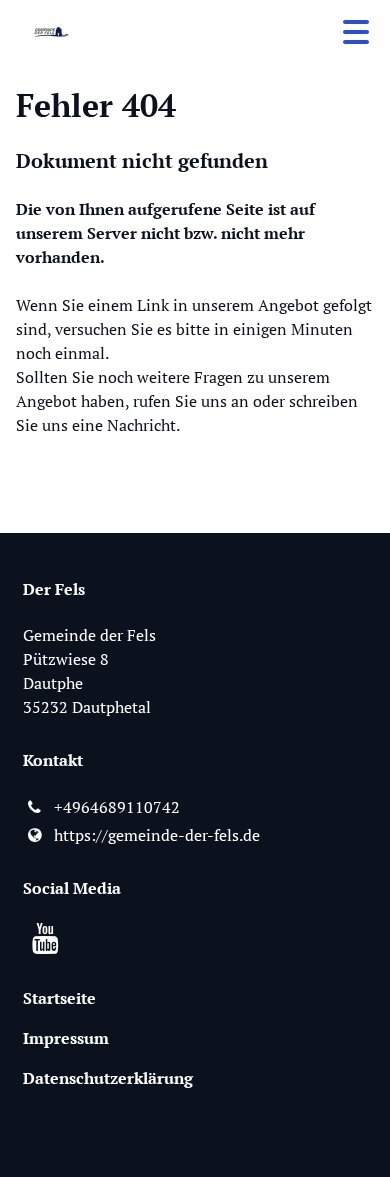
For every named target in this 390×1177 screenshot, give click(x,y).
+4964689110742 (117, 807)
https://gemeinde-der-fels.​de (157, 835)
